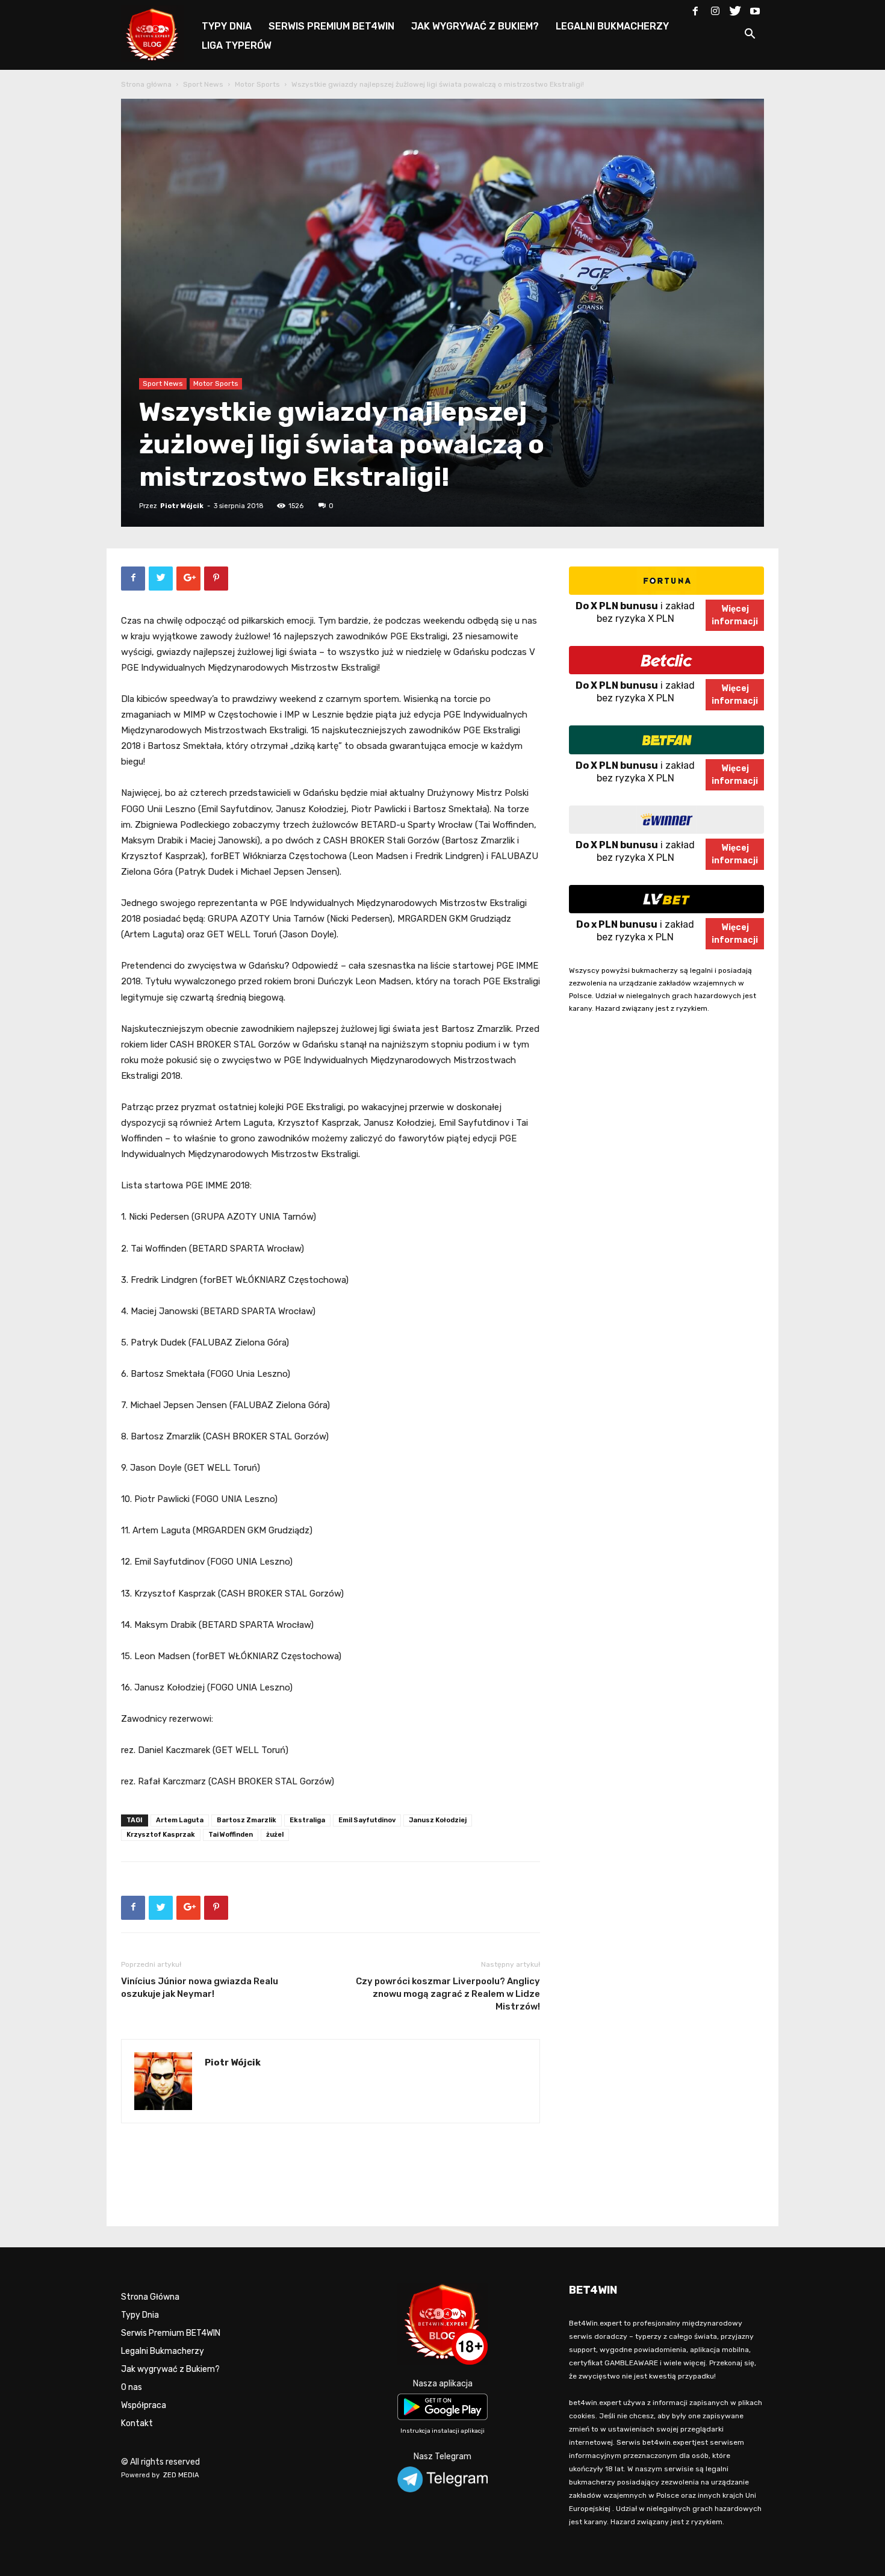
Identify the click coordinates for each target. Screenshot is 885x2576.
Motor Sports (257, 84)
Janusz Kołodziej (438, 1820)
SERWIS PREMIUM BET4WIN (331, 26)
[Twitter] (735, 8)
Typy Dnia (140, 2315)
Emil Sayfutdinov (367, 1820)
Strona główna (146, 84)
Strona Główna (150, 2297)
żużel (275, 1835)
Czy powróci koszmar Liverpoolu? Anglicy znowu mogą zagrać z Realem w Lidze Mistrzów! (448, 1994)
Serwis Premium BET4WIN (171, 2333)
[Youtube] (755, 8)
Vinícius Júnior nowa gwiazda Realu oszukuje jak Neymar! (200, 1988)
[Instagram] (715, 8)
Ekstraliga (307, 1820)
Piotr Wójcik (182, 506)
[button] (750, 36)
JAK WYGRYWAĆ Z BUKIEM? (475, 26)
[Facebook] (695, 8)
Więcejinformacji (735, 615)
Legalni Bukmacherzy (163, 2351)
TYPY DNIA (227, 26)
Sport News (203, 84)
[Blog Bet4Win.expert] (158, 33)
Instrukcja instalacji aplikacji (442, 2431)
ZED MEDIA (181, 2475)
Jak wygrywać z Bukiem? (170, 2369)
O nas (132, 2387)
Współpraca (144, 2405)
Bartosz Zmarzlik (247, 1820)
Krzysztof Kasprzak (161, 1835)
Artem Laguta (180, 1820)
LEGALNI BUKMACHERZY (612, 26)
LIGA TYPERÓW (237, 45)
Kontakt (137, 2423)
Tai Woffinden (231, 1835)
